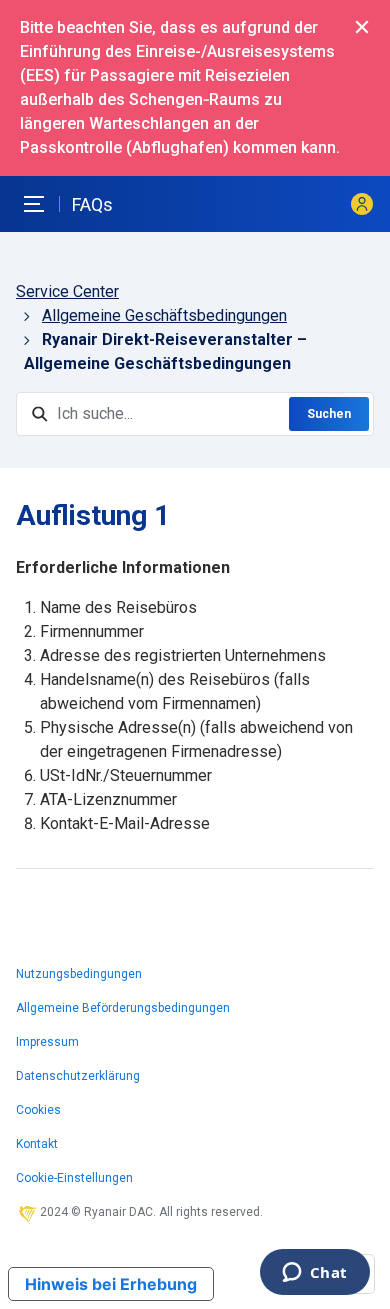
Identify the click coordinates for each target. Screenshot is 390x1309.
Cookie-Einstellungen (74, 1178)
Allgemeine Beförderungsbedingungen (123, 1008)
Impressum (47, 1042)
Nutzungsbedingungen (79, 974)
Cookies (38, 1110)
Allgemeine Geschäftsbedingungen (164, 315)
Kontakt (37, 1144)
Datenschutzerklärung (78, 1076)
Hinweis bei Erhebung (111, 1284)
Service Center (67, 291)
